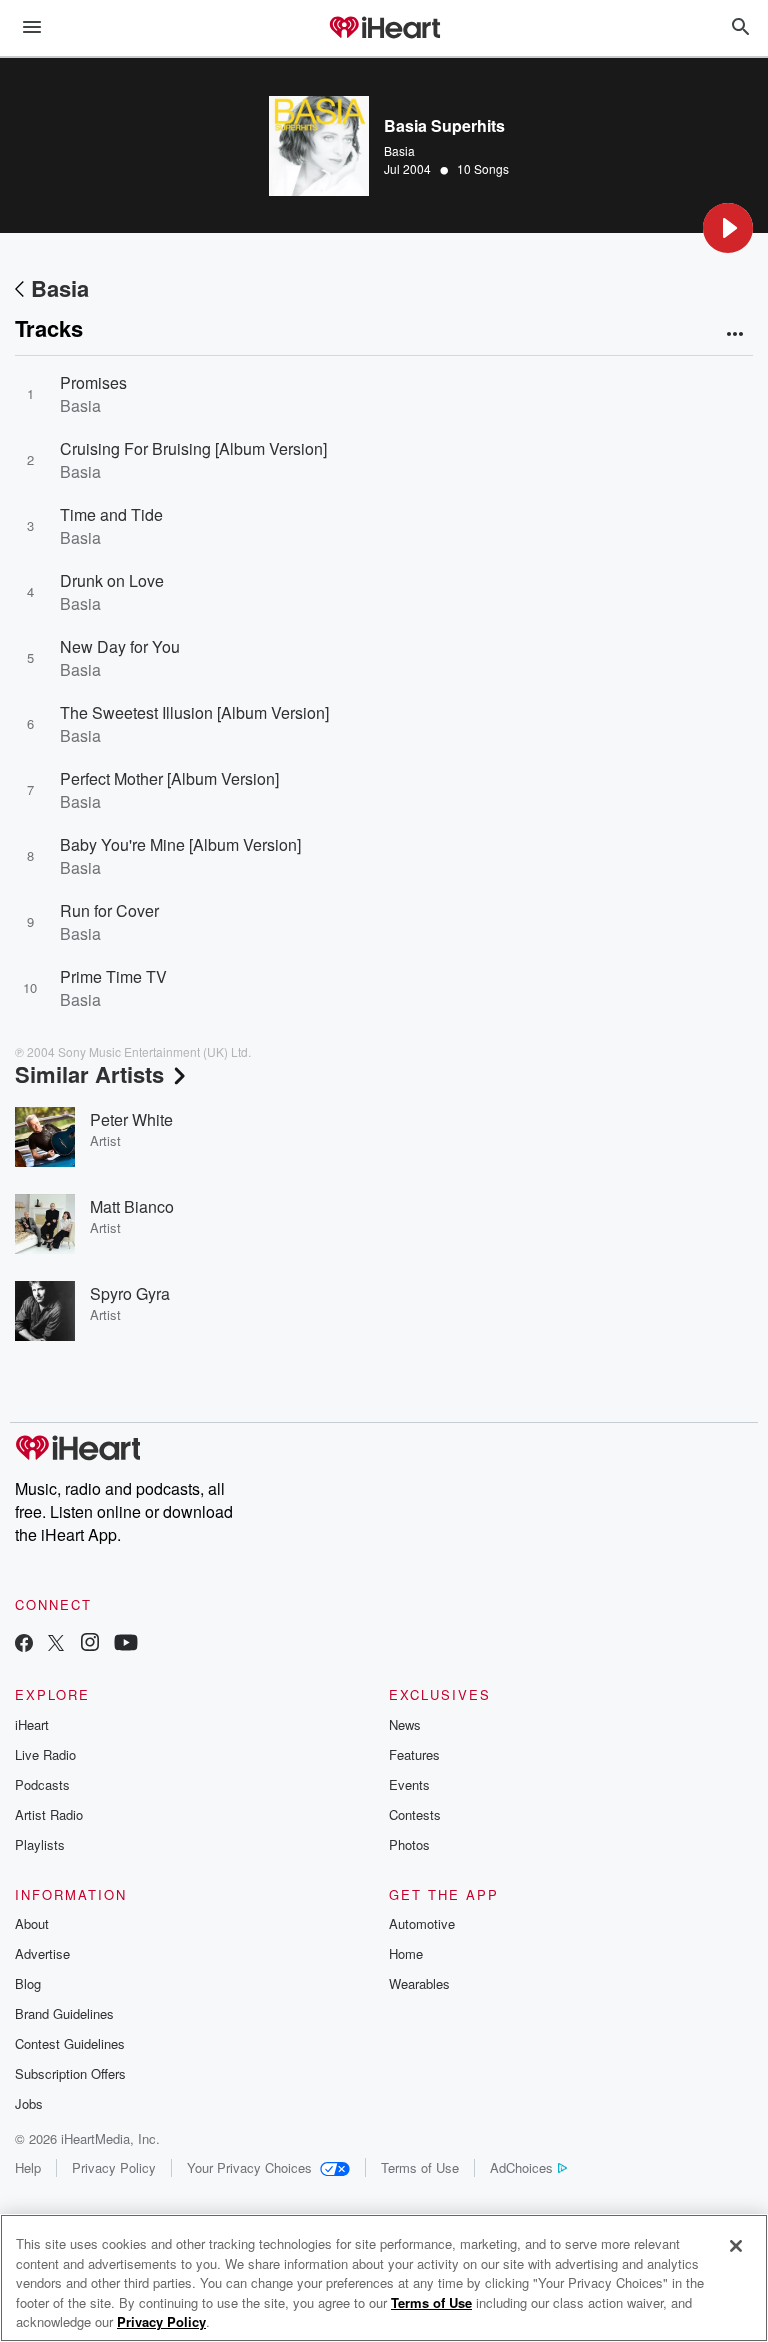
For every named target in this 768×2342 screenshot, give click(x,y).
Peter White (131, 1119)
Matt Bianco (132, 1206)
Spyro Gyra (130, 1293)
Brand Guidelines (64, 2013)
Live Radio (45, 1754)
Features (414, 1754)
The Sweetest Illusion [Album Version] (194, 712)
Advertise (42, 1953)
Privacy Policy (114, 2167)
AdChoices (521, 2167)
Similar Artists (89, 1074)
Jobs (29, 2103)
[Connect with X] (56, 1644)
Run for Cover (109, 910)
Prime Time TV (113, 976)
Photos (409, 1844)
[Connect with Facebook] (24, 1644)
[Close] (736, 2246)
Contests (415, 1814)
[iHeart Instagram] (90, 1644)
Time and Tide (111, 514)
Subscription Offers (70, 2073)
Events (409, 1784)
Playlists (40, 1844)
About (32, 1923)
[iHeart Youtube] (126, 1644)
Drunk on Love (112, 580)
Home (406, 1953)
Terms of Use (420, 2167)
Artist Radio (49, 1814)
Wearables (419, 1983)
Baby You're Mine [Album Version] (180, 844)
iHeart (32, 1724)
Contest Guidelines (70, 2043)
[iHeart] (384, 29)
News (405, 1724)
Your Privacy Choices (249, 2167)
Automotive (422, 1923)
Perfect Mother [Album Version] (169, 778)
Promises (93, 382)
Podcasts (42, 1784)
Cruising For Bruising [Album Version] (193, 448)
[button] (728, 228)
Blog (28, 1983)
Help (28, 2167)
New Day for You (120, 646)
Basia (399, 150)
